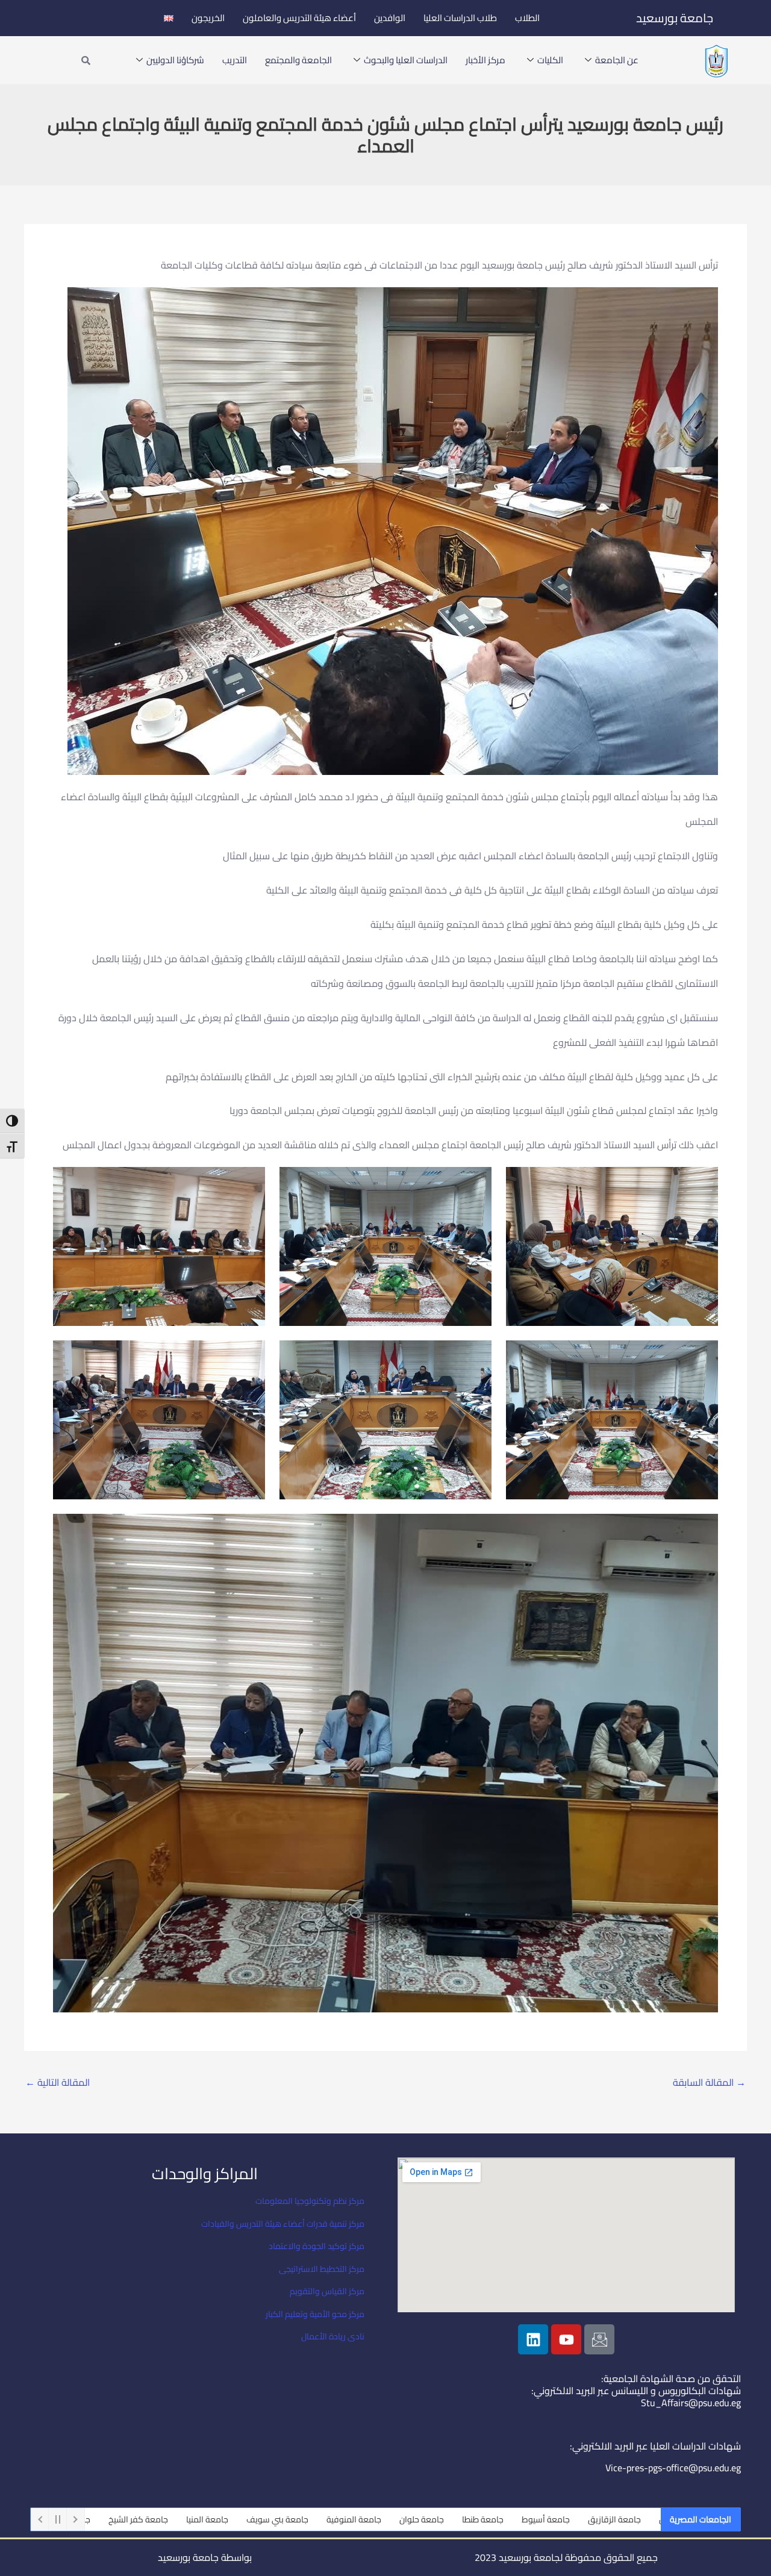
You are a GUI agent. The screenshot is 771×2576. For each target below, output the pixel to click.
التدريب (235, 60)
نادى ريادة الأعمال (333, 2336)
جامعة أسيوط (657, 2519)
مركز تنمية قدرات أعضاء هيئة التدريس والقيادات (283, 2224)
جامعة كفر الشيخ (249, 2519)
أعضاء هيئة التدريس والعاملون (299, 18)
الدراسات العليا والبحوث (406, 60)
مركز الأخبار (485, 60)
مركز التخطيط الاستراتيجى (322, 2269)
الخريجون (208, 18)
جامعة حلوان (532, 2519)
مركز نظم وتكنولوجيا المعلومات (310, 2201)
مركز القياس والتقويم (327, 2291)
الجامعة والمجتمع (298, 60)
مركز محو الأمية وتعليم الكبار (315, 2314)
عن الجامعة (617, 60)
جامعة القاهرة (110, 2519)
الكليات (550, 60)
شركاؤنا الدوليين (175, 60)
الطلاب (527, 18)
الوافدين (390, 18)
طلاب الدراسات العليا (460, 18)
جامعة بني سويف (388, 2519)
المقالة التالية (58, 2082)
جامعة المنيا (318, 2519)
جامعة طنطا (594, 2519)
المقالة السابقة (709, 2082)
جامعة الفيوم (177, 2519)
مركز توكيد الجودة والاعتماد (317, 2246)
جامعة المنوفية (465, 2519)
